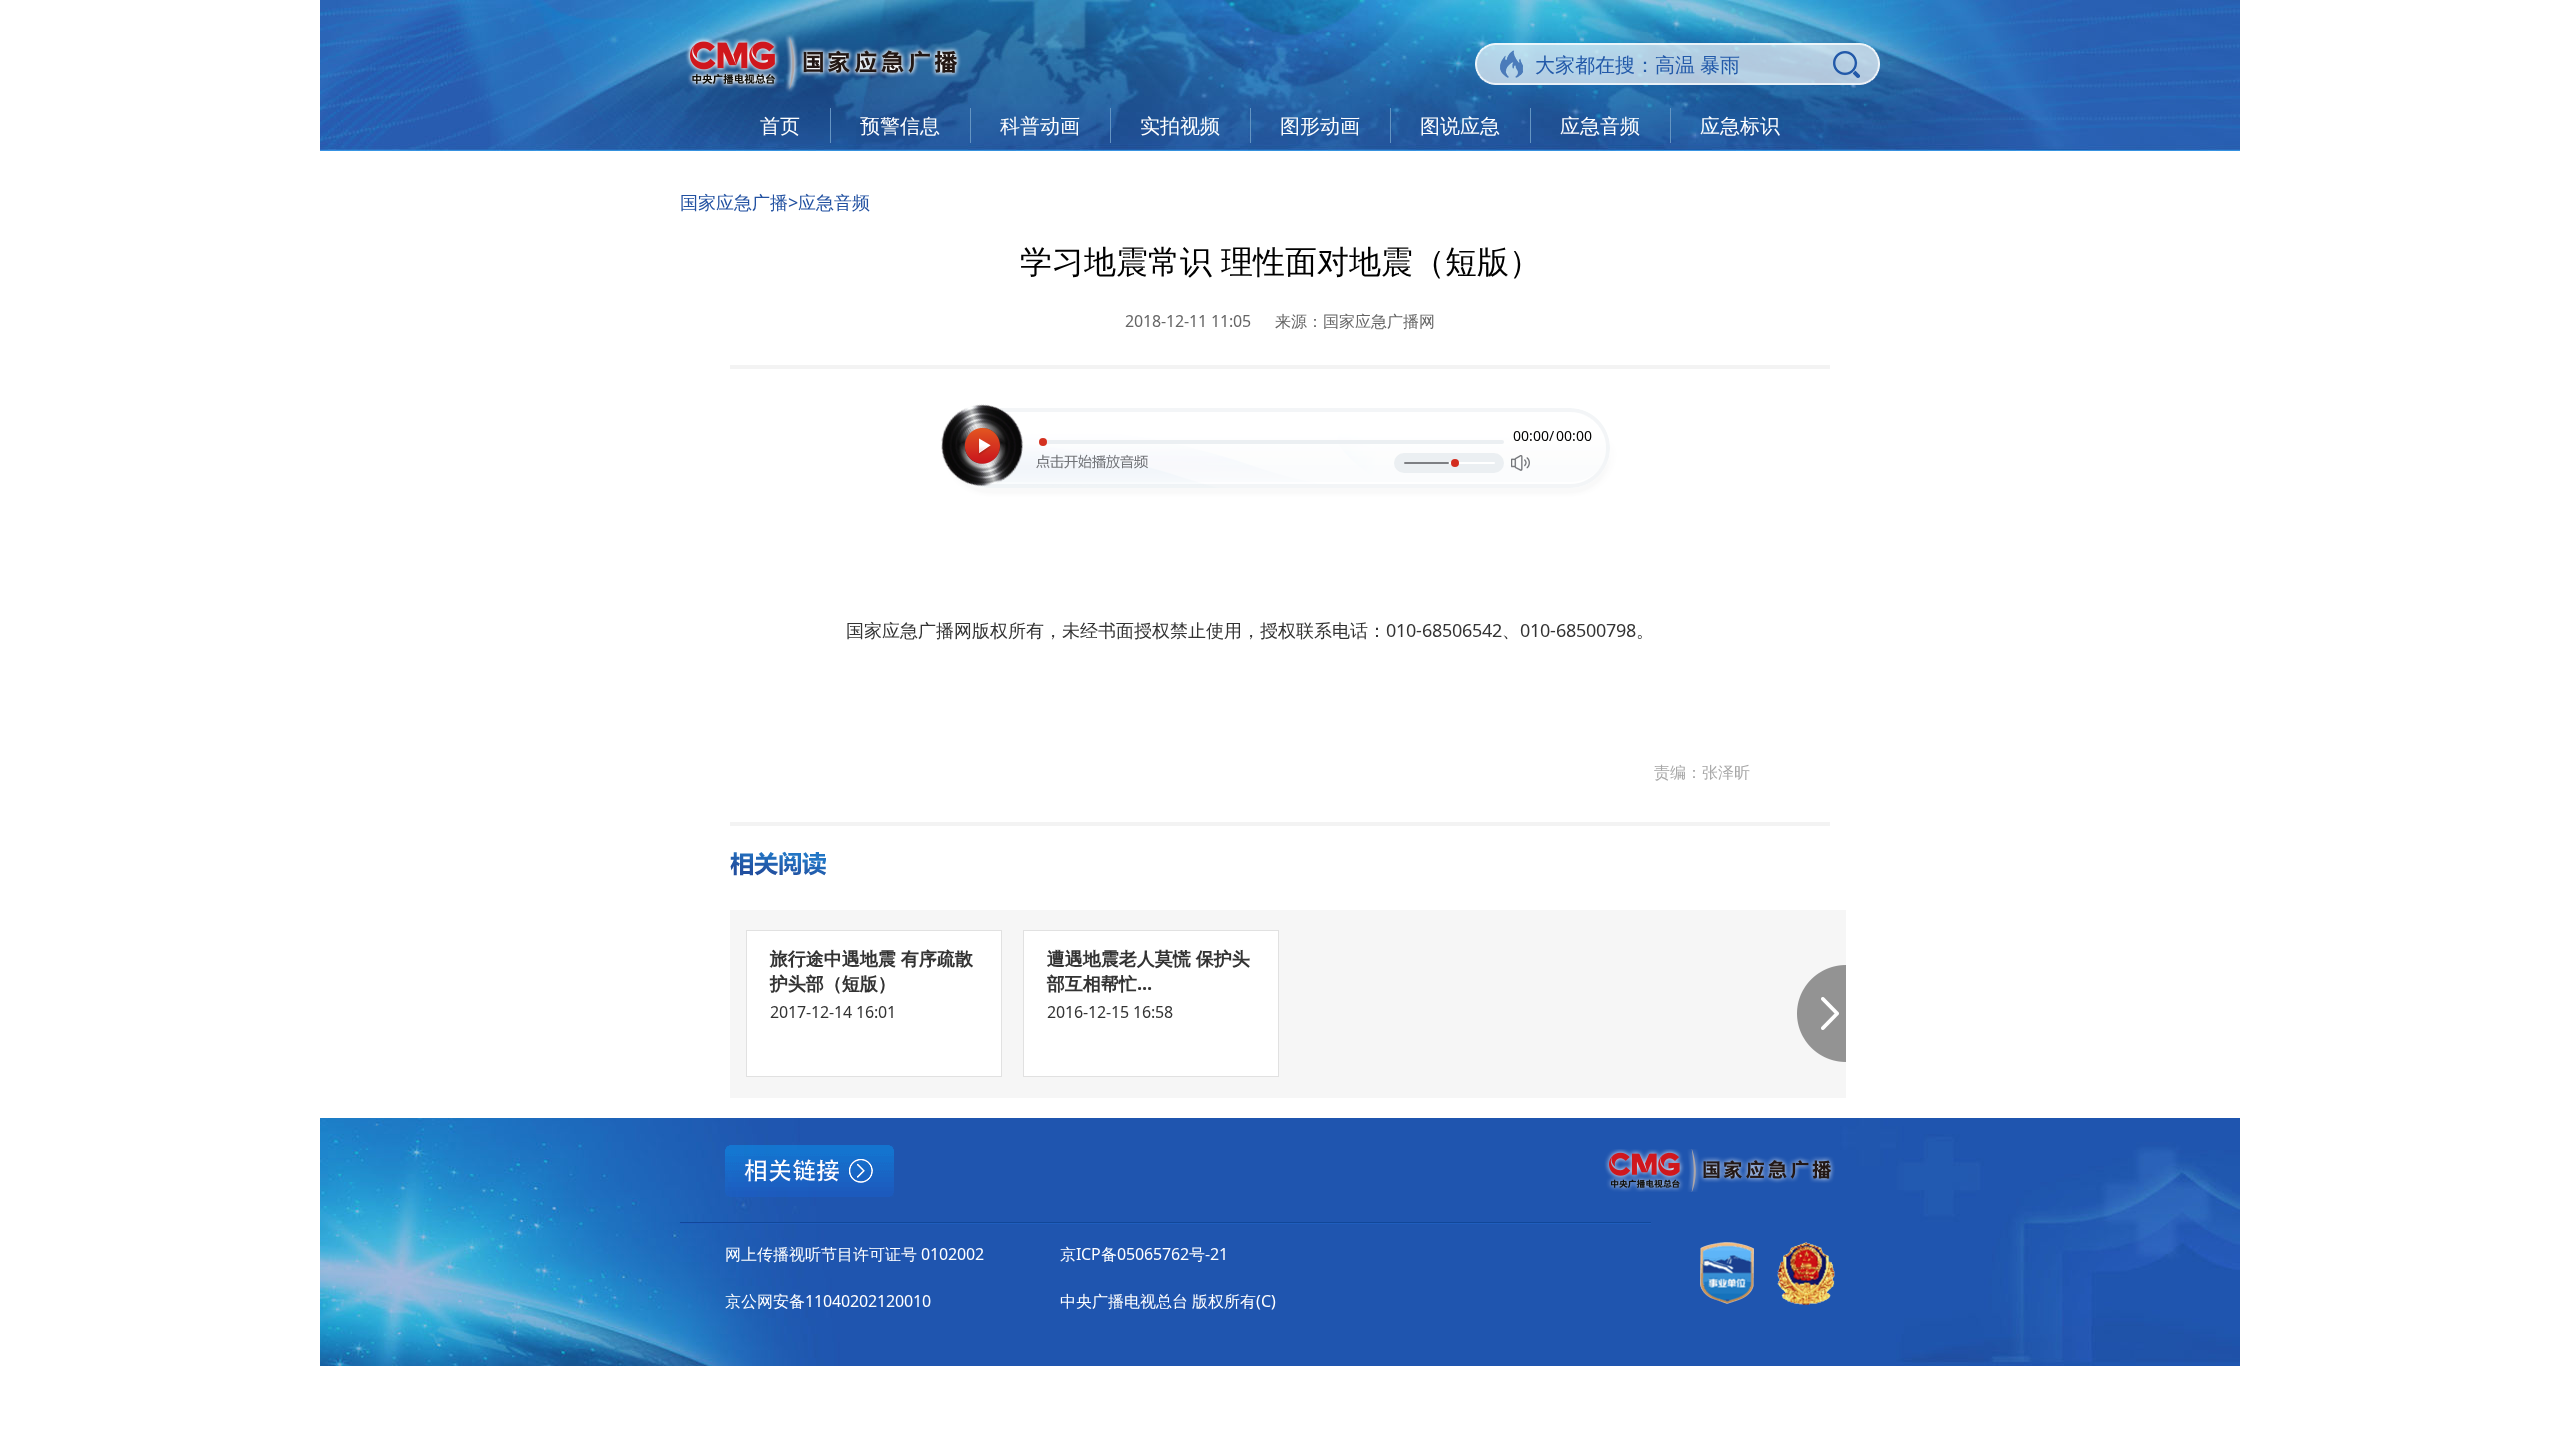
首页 (780, 125)
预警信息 (900, 125)
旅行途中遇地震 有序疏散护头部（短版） (871, 970)
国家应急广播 (734, 202)
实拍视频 (1180, 125)
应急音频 (1600, 125)
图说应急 (1460, 125)
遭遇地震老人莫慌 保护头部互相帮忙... (1148, 970)
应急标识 (1740, 125)
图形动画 (1320, 125)
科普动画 (1040, 125)
